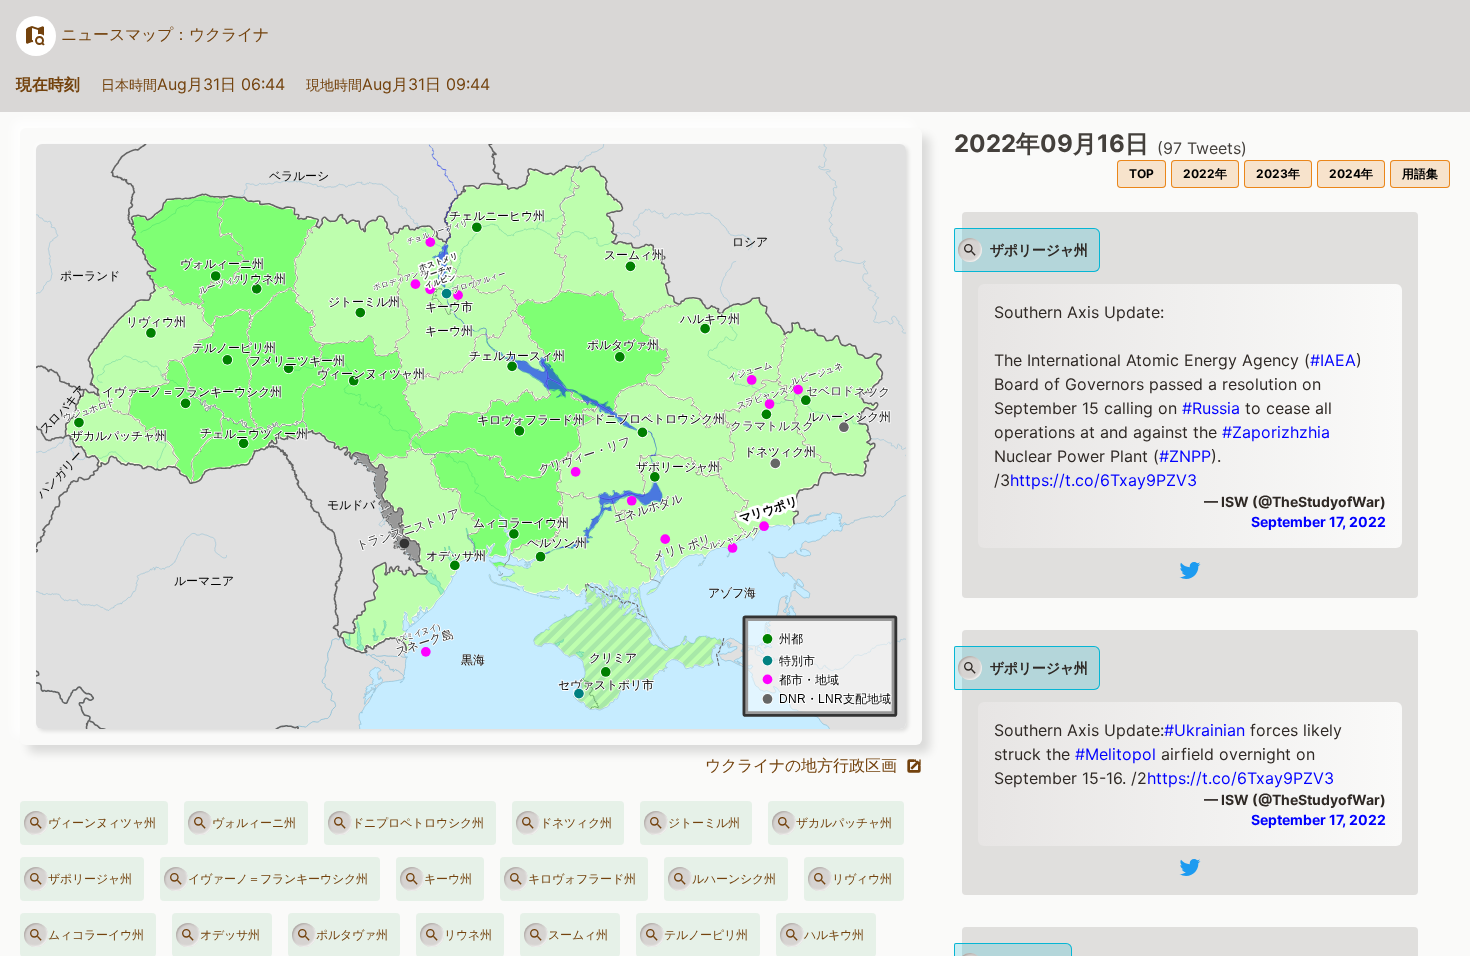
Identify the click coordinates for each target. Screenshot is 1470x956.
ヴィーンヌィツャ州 (102, 822)
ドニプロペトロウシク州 (418, 822)
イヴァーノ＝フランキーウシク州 (278, 878)
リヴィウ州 (862, 878)
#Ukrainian (1204, 730)
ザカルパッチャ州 (844, 822)
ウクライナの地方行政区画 (803, 765)
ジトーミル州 (704, 822)
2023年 (1278, 173)
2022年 (1205, 173)
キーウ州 (448, 878)
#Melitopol (1115, 754)
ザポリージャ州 (90, 878)
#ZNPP (1185, 456)
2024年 (1351, 173)
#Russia (1211, 408)
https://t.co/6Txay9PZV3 (1103, 480)
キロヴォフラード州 (582, 878)
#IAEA (1333, 360)
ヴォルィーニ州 (254, 822)
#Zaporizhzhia (1276, 432)
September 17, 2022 (1318, 521)
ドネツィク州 (576, 822)
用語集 (1420, 173)
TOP (1141, 173)
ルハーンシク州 (734, 878)
